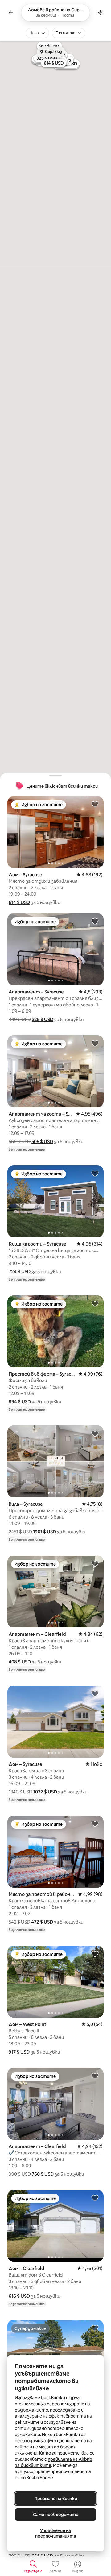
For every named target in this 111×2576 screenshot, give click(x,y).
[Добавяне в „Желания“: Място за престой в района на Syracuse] (95, 1824)
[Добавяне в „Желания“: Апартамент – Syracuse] (95, 921)
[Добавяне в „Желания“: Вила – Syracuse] (95, 1433)
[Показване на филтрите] (100, 13)
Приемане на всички (56, 2499)
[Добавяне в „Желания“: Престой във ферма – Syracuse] (95, 1303)
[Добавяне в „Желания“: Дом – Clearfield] (95, 2198)
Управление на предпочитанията (56, 2533)
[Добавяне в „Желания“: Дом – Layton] (95, 2328)
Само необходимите (56, 2515)
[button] (19, 902)
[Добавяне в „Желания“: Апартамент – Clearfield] (95, 1563)
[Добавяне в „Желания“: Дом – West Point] (95, 1954)
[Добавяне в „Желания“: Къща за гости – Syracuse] (95, 1173)
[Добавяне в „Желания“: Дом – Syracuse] (95, 804)
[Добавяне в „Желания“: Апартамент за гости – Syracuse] (95, 1043)
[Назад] (11, 13)
